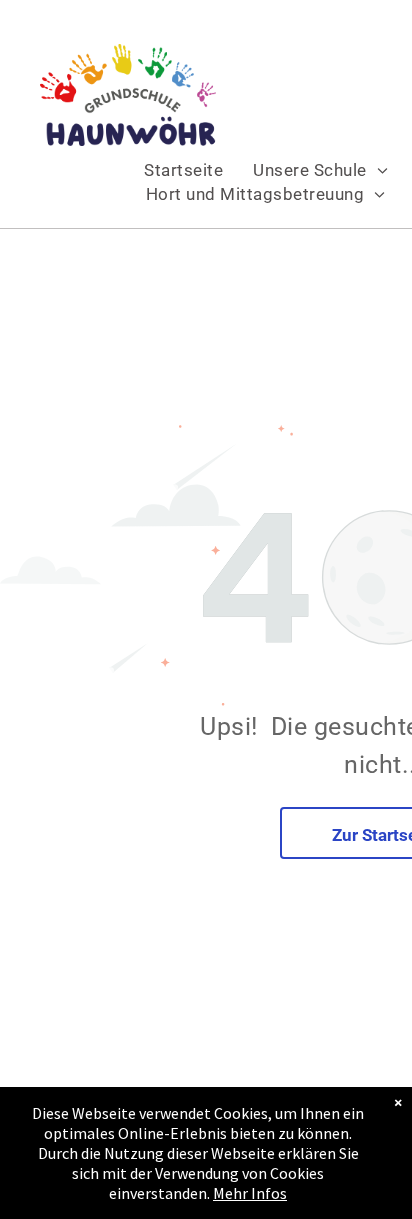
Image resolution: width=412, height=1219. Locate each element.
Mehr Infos (250, 1193)
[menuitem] (183, 170)
